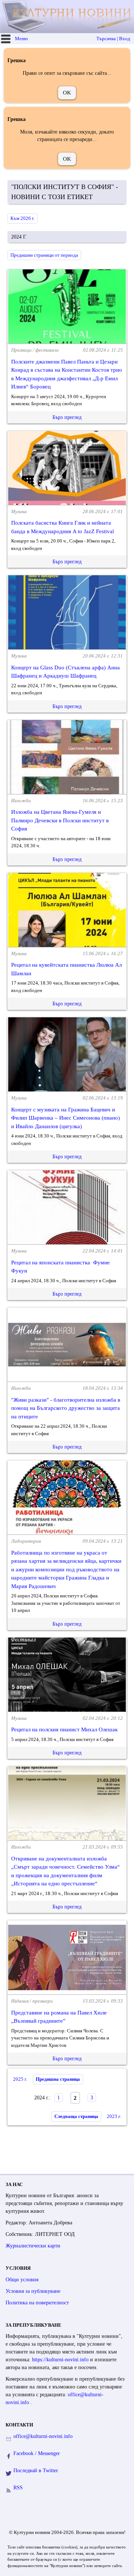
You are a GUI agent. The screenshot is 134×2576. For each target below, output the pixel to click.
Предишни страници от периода (44, 255)
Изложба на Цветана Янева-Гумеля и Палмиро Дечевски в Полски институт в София (60, 820)
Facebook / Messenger (37, 2453)
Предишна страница (58, 2079)
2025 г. (20, 2079)
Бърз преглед (67, 417)
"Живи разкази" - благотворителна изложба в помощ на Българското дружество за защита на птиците (66, 1408)
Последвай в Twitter (36, 2471)
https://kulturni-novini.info (61, 2360)
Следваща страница (76, 2116)
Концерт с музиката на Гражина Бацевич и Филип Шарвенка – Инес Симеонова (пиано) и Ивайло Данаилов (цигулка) (66, 1118)
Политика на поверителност (37, 2303)
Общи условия (22, 2280)
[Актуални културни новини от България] (68, 17)
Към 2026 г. (23, 218)
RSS (18, 2488)
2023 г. (114, 2116)
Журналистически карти (33, 2246)
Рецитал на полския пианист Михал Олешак (64, 1729)
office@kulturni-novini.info (43, 2436)
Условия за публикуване (33, 2291)
